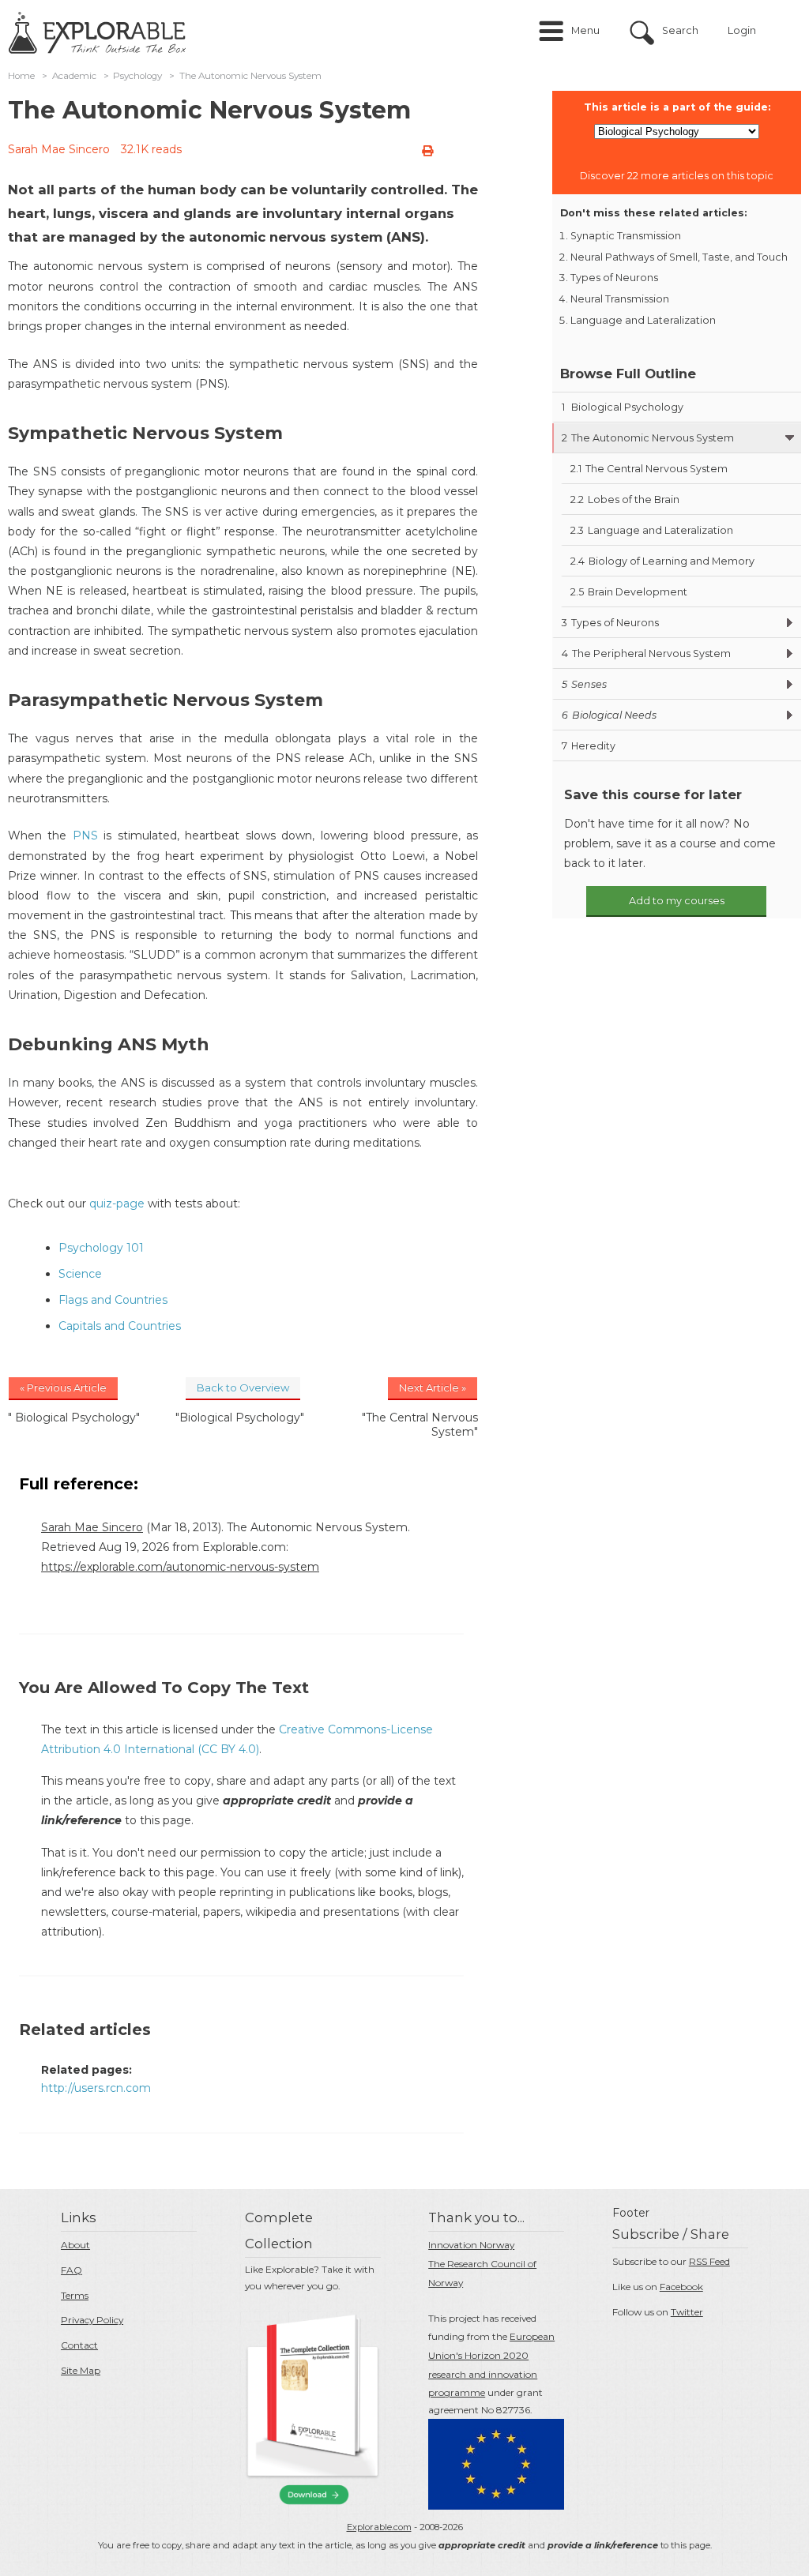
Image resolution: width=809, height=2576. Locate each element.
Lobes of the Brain (625, 499)
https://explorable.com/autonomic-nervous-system (180, 1567)
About (75, 2245)
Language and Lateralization (643, 320)
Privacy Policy (92, 2320)
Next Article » (433, 1388)
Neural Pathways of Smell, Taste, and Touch (679, 257)
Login (742, 30)
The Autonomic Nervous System (648, 438)
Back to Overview (243, 1388)
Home (21, 76)
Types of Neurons (614, 278)
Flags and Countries (113, 1300)
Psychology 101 (101, 1248)
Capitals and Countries (120, 1326)
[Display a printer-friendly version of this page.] (427, 151)
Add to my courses (677, 901)
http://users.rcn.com (96, 2088)
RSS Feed (709, 2261)
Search (680, 30)
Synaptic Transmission (626, 236)
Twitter (687, 2312)
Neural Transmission (620, 299)
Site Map (81, 2370)
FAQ (71, 2270)
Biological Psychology (623, 407)
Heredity (589, 746)
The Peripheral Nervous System (646, 653)
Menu (585, 30)
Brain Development (629, 592)
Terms (75, 2295)
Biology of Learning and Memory (662, 561)
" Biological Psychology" (74, 1418)
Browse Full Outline (628, 374)
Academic (74, 76)
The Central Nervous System (649, 469)
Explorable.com (379, 2527)
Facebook (681, 2287)
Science (80, 1274)
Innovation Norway (471, 2245)
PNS (85, 836)
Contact (79, 2345)
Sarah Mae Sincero (59, 149)
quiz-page (117, 1204)
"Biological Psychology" (240, 1418)
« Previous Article (63, 1388)
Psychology (137, 76)
